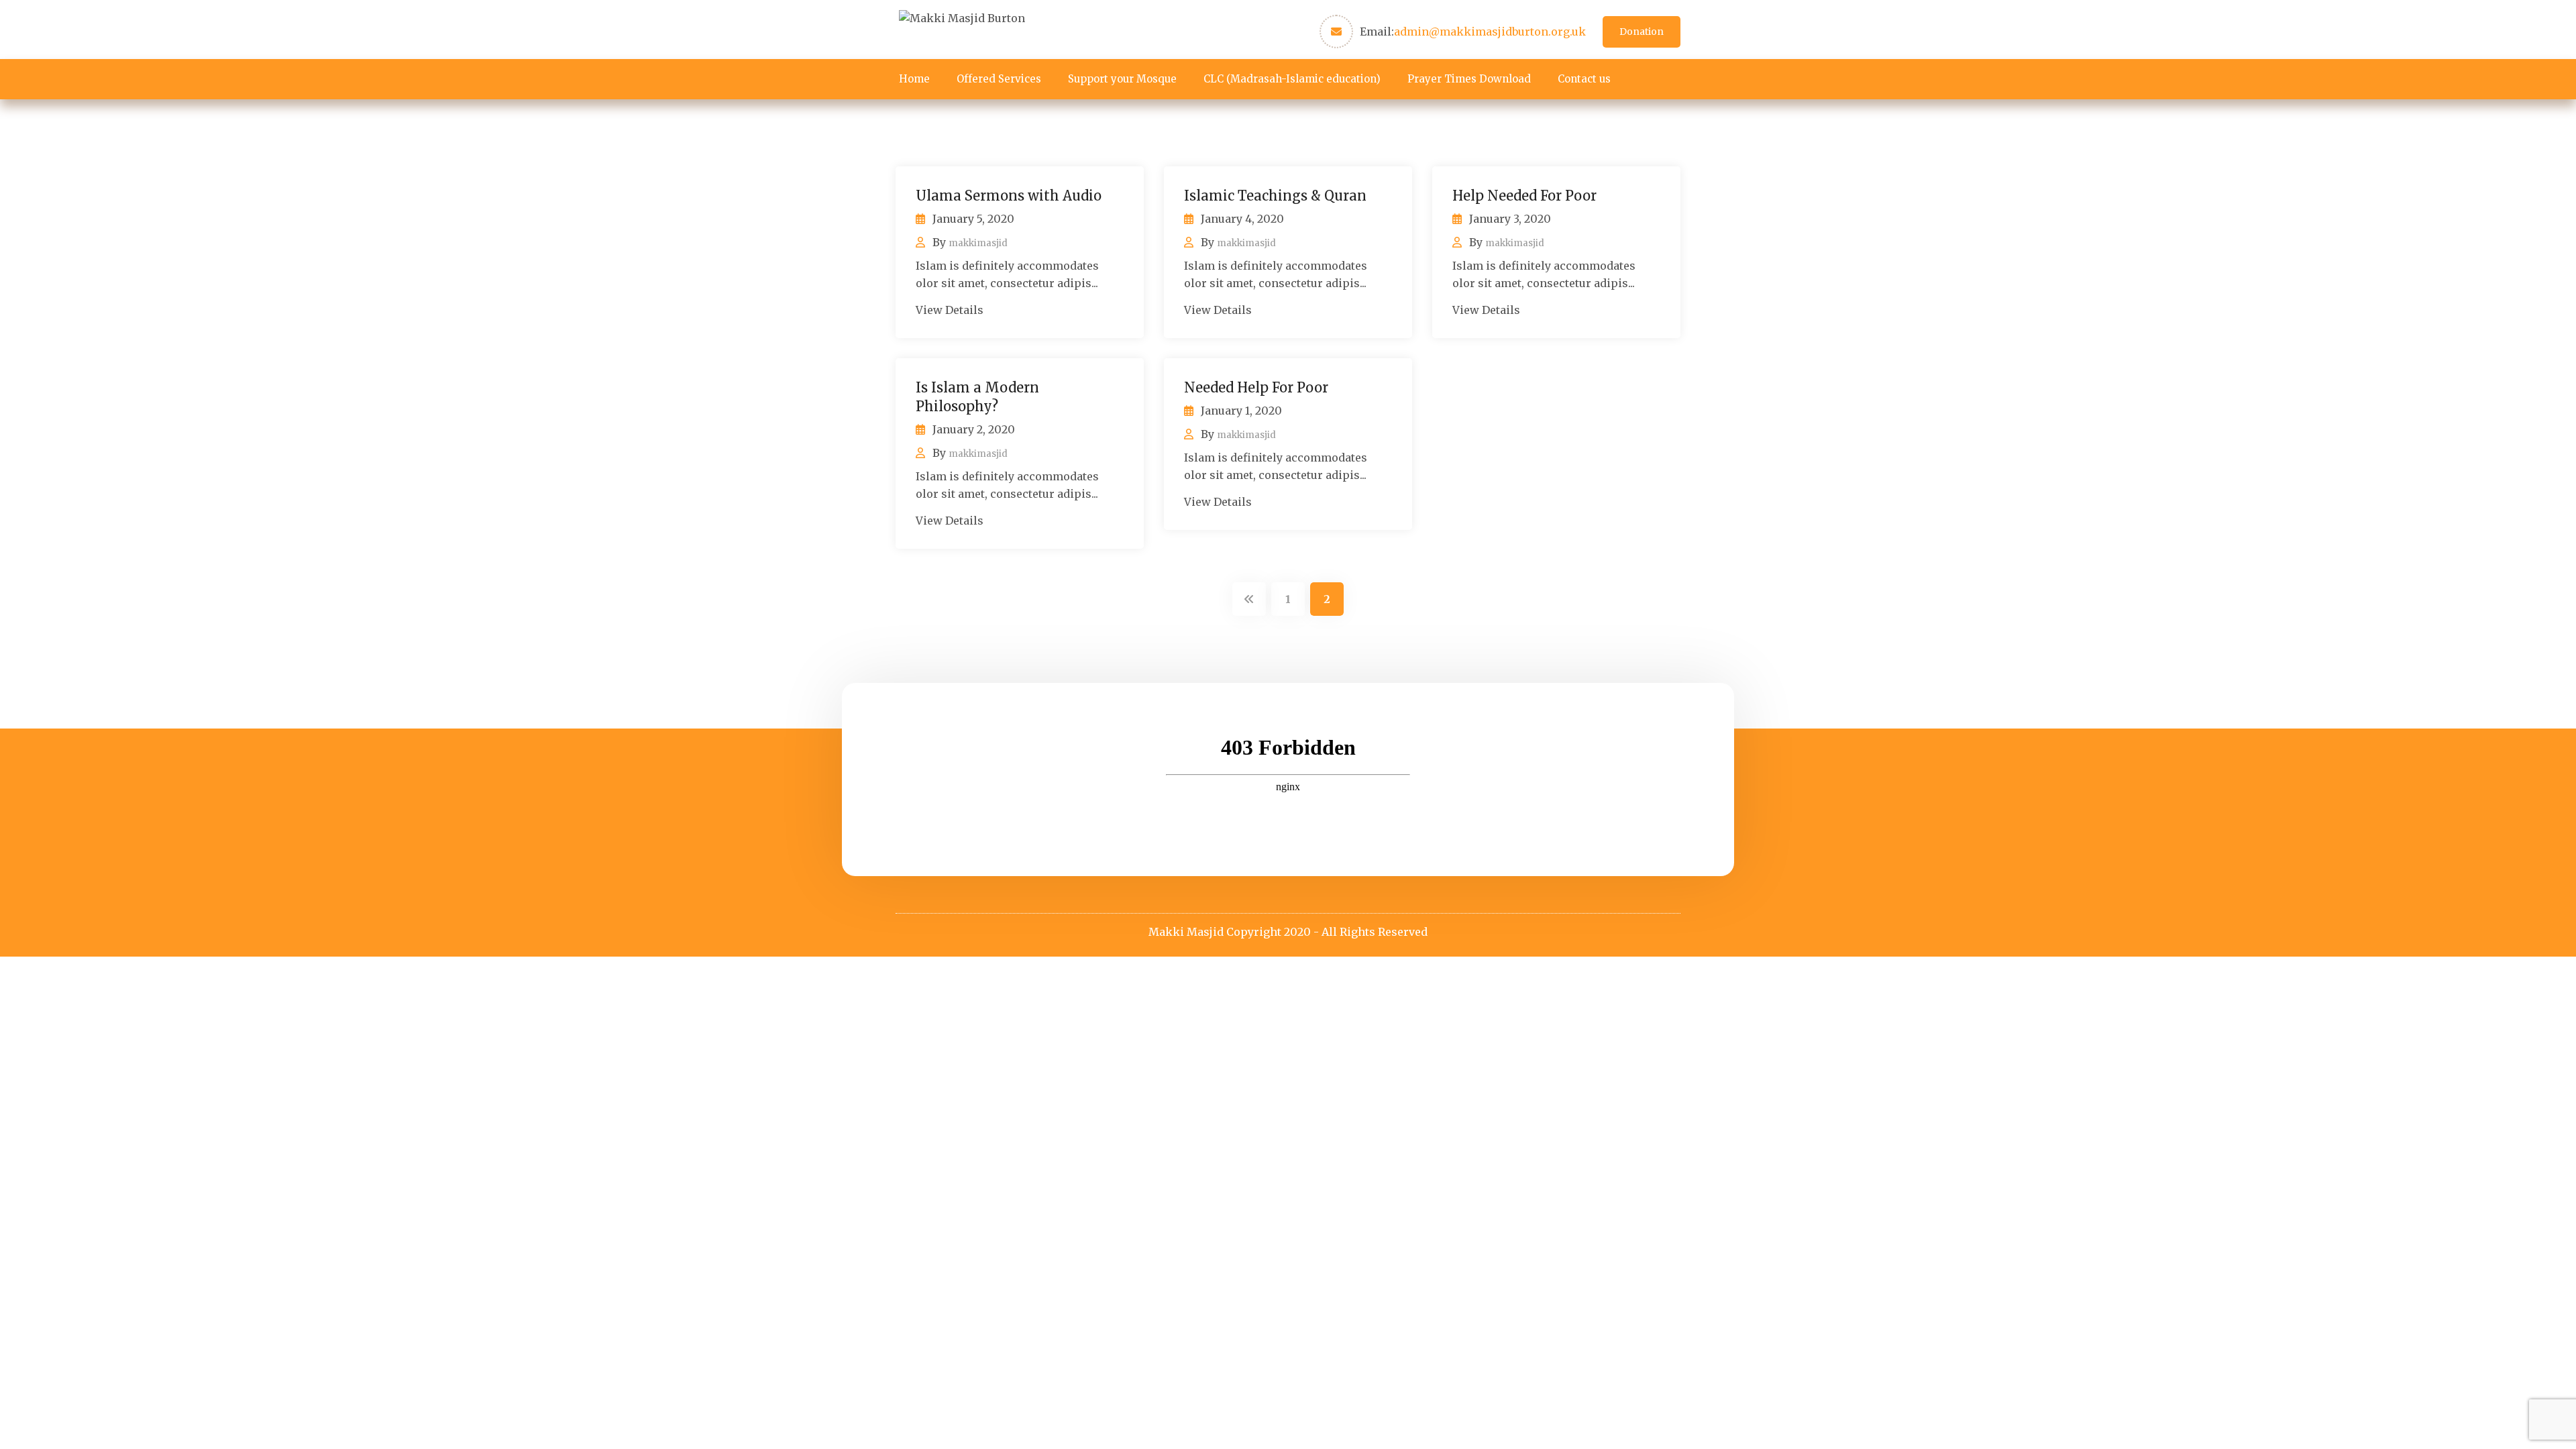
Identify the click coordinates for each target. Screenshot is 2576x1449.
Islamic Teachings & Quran (1275, 196)
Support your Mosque (1122, 79)
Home (914, 79)
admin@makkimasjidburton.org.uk (1490, 32)
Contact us (1584, 79)
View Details (950, 310)
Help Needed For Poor (1524, 196)
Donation (1642, 32)
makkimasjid (978, 243)
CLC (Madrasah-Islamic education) (1292, 79)
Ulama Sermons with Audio (1009, 196)
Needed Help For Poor (1256, 387)
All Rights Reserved (1375, 932)
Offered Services (999, 79)
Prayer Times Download (1469, 79)
